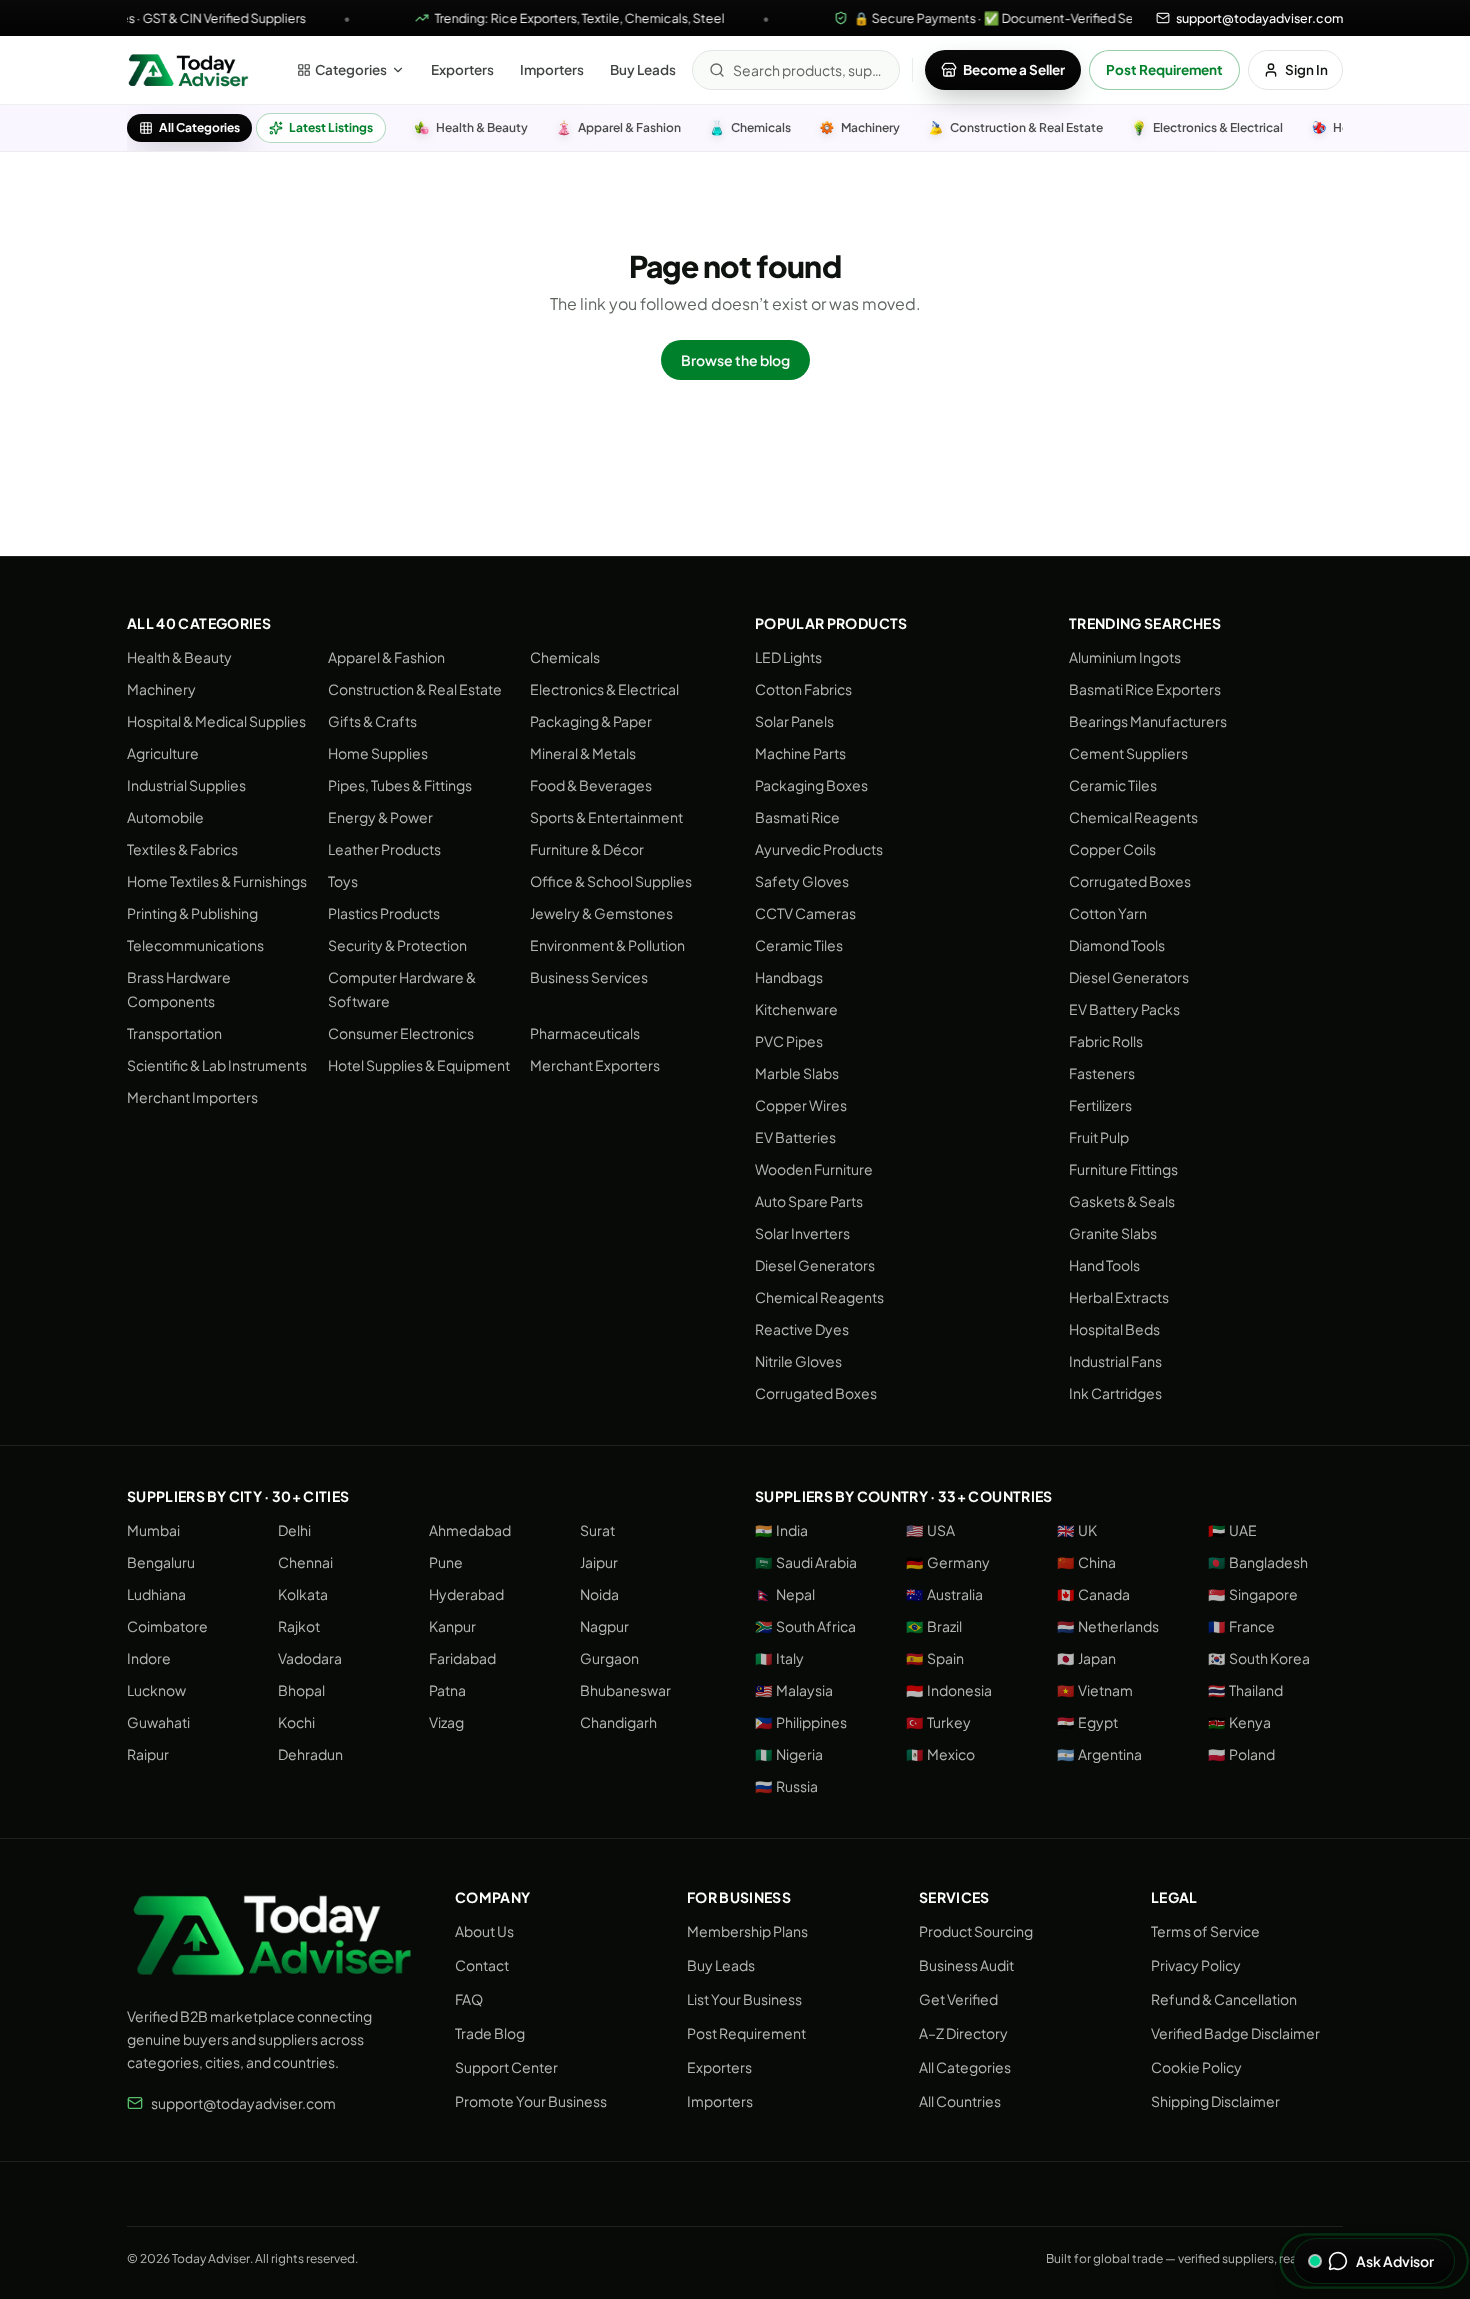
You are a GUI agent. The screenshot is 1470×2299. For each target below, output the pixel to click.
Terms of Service (1205, 1931)
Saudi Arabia (806, 1562)
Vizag (446, 1722)
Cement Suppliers (1128, 753)
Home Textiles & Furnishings (217, 881)
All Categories (199, 127)
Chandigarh (618, 1722)
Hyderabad (466, 1594)
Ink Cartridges (1115, 1393)
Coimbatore (167, 1626)
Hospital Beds (1114, 1329)
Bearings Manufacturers (1148, 721)
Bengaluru (161, 1562)
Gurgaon (609, 1658)
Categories (351, 69)
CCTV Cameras (805, 913)
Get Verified (958, 1999)
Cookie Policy (1196, 2067)
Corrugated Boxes (816, 1393)
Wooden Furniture (814, 1169)
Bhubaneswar (625, 1690)
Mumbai (153, 1530)
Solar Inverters (802, 1233)
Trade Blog (490, 2033)
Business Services (589, 977)
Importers (552, 69)
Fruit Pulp (1099, 1137)
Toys (343, 881)
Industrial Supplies (186, 785)
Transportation (174, 1033)
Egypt (1087, 1722)
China (1086, 1562)
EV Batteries (795, 1137)
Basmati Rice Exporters (1145, 689)
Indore (149, 1658)
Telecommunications (195, 945)
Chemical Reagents (819, 1297)
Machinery (161, 689)
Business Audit (966, 1965)
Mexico (940, 1754)
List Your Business (744, 1999)
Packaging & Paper (591, 721)
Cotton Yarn (1108, 913)
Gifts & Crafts (372, 721)
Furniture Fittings (1123, 1169)
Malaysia (794, 1690)
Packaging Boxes (811, 785)
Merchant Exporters (595, 1065)
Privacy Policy (1196, 1965)
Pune (446, 1562)
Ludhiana (156, 1594)
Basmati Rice (797, 817)
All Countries (960, 2101)
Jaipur (599, 1562)
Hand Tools (1104, 1265)
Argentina (1099, 1754)
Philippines (801, 1722)
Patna (447, 1690)
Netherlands (1108, 1626)
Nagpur (604, 1626)
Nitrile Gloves (798, 1361)
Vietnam (1095, 1690)
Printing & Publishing (192, 913)
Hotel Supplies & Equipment (419, 1065)
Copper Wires (801, 1105)
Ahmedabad (470, 1530)
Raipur (148, 1754)
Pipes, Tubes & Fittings (400, 785)
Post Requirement (1164, 69)
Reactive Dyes (802, 1329)
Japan (1086, 1658)
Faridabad (462, 1658)
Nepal (785, 1594)
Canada (1093, 1594)
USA (930, 1530)
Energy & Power (380, 817)
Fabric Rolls (1106, 1041)
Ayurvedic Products (819, 849)
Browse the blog (735, 360)
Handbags (789, 977)
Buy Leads (643, 69)
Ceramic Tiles (799, 945)
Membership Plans (747, 1931)
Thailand (1245, 1690)
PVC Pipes (789, 1041)
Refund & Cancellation (1224, 1999)
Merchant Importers (192, 1097)
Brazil (934, 1626)
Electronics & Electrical (604, 689)
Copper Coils (1112, 849)
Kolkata (303, 1594)
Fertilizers (1100, 1105)
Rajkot (299, 1626)
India (781, 1530)
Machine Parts (800, 753)
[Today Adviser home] (188, 70)
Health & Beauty (179, 657)
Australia (944, 1594)
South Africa (805, 1626)
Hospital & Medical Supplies (216, 721)
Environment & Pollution (607, 945)
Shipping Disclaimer (1215, 2101)
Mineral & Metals (583, 753)
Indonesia (949, 1690)
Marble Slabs (797, 1073)
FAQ (469, 1999)
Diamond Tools (1117, 945)
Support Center (506, 2067)
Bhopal (301, 1690)
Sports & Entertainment (606, 817)
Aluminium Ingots (1125, 657)
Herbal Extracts (1119, 1297)
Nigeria (789, 1754)
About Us (484, 1931)
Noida (599, 1594)
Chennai (305, 1562)
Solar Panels (794, 721)
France (1241, 1626)
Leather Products (384, 849)
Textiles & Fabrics (182, 849)
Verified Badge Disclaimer (1235, 2033)
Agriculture (163, 753)
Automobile (165, 817)
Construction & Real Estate (415, 689)
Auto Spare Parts (809, 1201)
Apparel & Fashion (386, 657)
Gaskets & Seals (1122, 1201)
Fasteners (1102, 1073)
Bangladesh (1258, 1562)
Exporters (462, 69)
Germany (948, 1562)
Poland (1241, 1754)
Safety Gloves (802, 881)
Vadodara (310, 1658)
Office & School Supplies (611, 881)
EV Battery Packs (1124, 1009)
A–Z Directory (963, 2033)
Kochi (296, 1722)
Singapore (1253, 1594)
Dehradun (310, 1754)
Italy (779, 1658)
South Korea (1259, 1658)
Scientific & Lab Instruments (217, 1065)
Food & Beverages (591, 785)
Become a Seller (1014, 69)
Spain (935, 1658)
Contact (482, 1965)
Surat (597, 1530)
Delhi (294, 1530)
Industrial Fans (1115, 1361)
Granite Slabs (1113, 1233)
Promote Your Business (531, 2101)
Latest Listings (331, 127)
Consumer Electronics (401, 1033)
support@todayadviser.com (243, 2103)
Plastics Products (384, 913)
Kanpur (452, 1626)
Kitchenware (796, 1009)
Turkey (938, 1722)
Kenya (1239, 1722)
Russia (786, 1786)
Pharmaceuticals (585, 1033)
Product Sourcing (976, 1931)
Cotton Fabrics (803, 689)
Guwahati (158, 1722)
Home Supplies (378, 753)
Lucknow (156, 1690)
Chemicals (565, 657)
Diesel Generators (815, 1265)
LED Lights (788, 657)
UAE (1232, 1530)
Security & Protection (397, 945)
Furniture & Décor (587, 849)
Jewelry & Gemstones (601, 913)
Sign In (1306, 69)
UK (1077, 1530)
